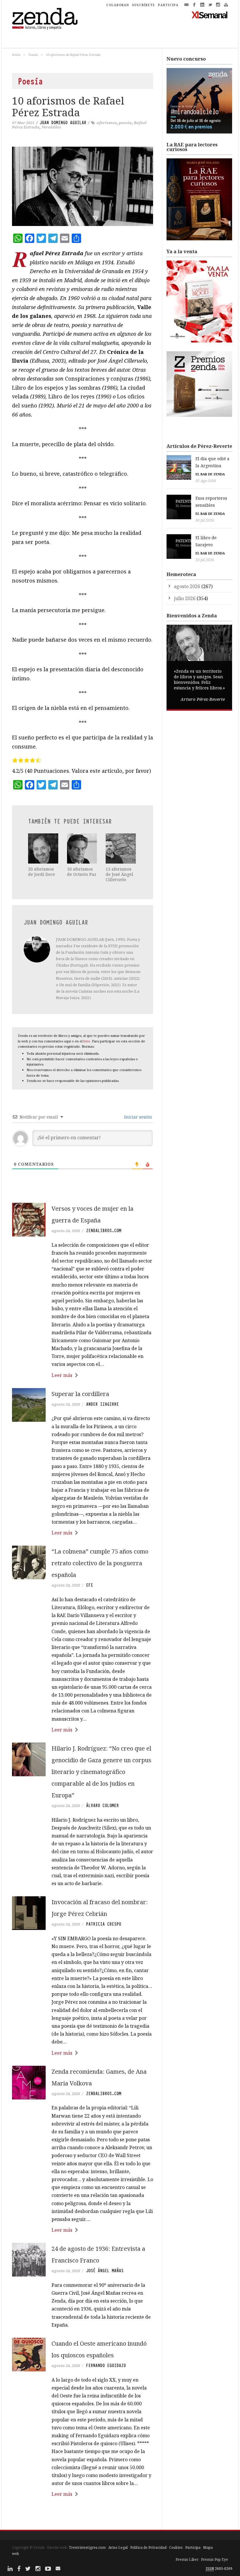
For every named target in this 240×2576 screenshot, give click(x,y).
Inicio (16, 55)
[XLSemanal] (210, 15)
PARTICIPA (168, 5)
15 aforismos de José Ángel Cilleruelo (119, 874)
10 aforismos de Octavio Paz (82, 872)
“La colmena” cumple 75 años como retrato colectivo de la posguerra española (100, 1563)
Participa (193, 2547)
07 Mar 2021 (23, 123)
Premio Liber (187, 2559)
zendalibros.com (104, 1231)
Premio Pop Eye (215, 2559)
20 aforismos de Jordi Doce (42, 872)
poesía (125, 123)
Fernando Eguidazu (106, 2366)
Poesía (33, 55)
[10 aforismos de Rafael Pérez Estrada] (83, 186)
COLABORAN (118, 5)
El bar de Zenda (210, 474)
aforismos (107, 123)
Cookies (176, 2547)
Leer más (62, 1375)
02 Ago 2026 (206, 481)
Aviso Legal (118, 2547)
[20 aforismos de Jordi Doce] (43, 848)
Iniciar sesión (138, 1117)
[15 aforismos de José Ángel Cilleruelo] (121, 848)
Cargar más (83, 2516)
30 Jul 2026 (205, 520)
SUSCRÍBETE (144, 5)
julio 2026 (185, 598)
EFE (90, 1585)
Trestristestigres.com (87, 2547)
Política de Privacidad (148, 2547)
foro (87, 1041)
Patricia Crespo (104, 1924)
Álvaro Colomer (102, 1806)
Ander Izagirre (102, 1404)
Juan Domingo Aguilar (63, 123)
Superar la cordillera (80, 1394)
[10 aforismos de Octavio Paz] (82, 848)
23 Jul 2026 (205, 560)
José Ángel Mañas (105, 2271)
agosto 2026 (187, 586)
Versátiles (51, 127)
